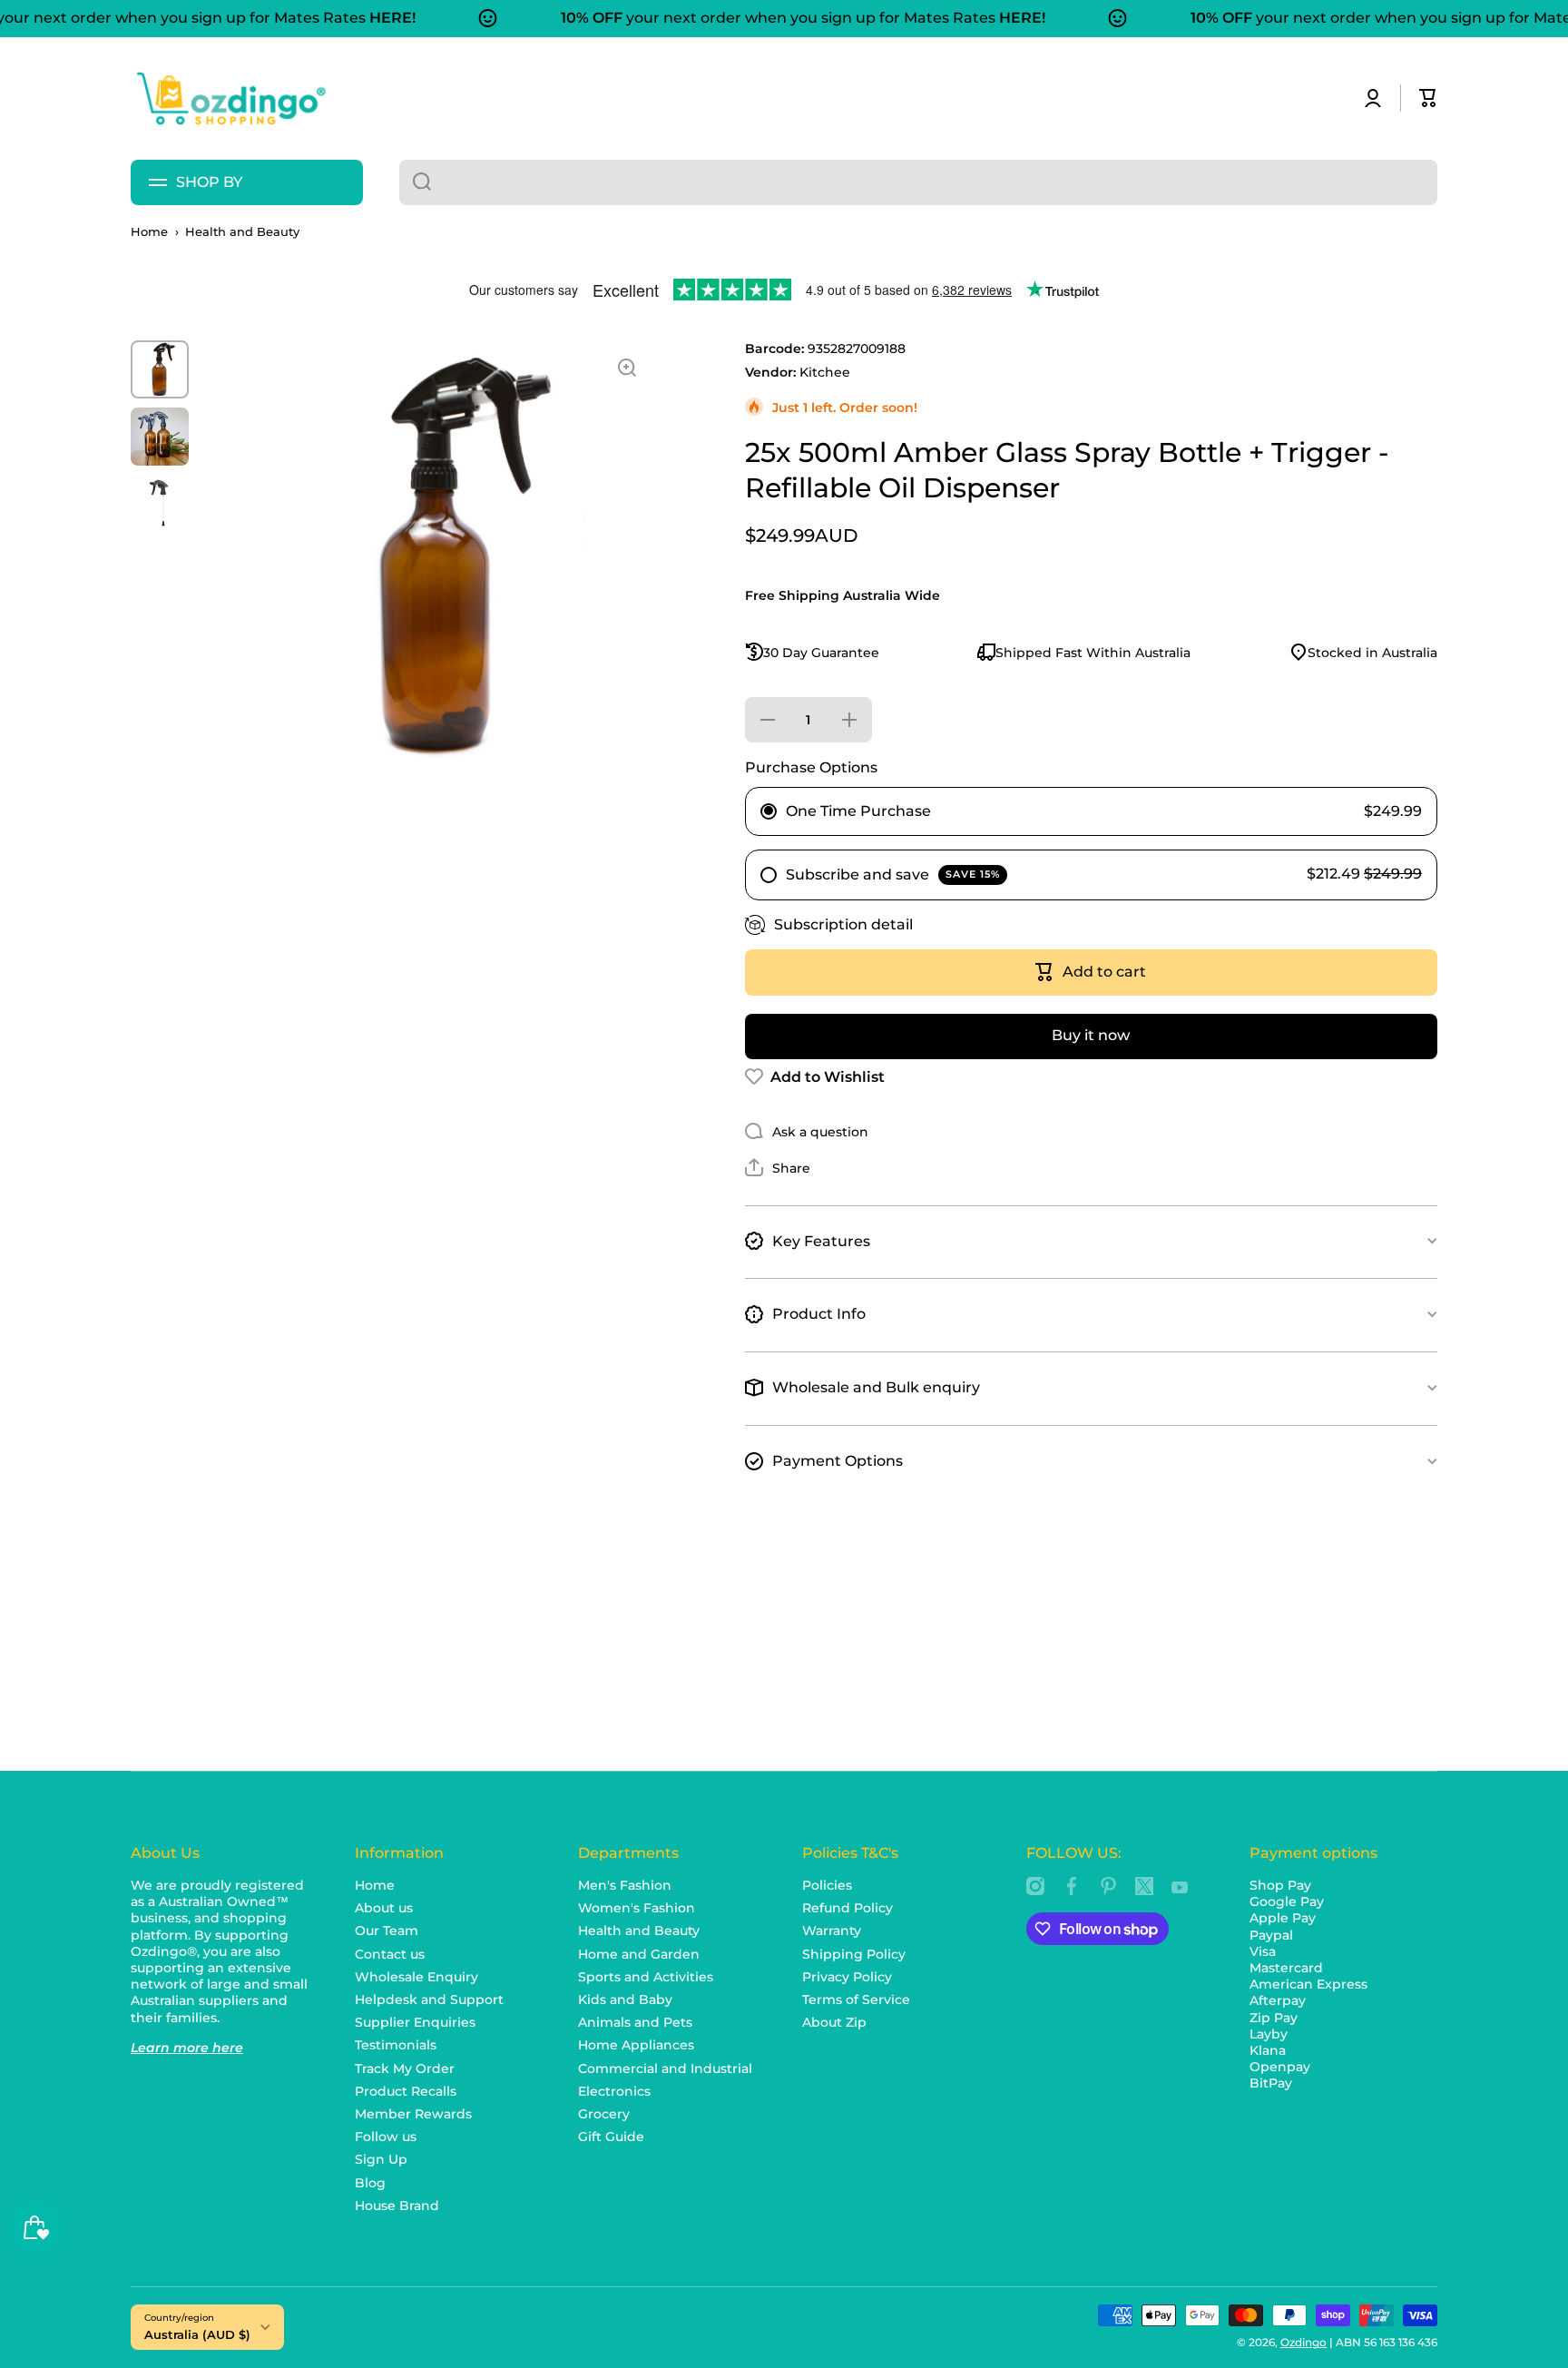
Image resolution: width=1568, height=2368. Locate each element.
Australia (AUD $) (197, 2334)
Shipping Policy (854, 1954)
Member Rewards (413, 2114)
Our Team (387, 1931)
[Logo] (230, 98)
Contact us (390, 1954)
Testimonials (396, 2045)
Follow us (386, 2137)
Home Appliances (636, 2045)
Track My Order (405, 2068)
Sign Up (381, 2159)
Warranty (832, 1931)
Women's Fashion (637, 1908)
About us (384, 1908)
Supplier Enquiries (415, 2022)
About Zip (834, 2022)
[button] (1428, 98)
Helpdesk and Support (429, 2000)
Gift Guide (611, 2137)
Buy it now (1091, 1035)
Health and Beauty (242, 232)
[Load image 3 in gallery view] (160, 504)
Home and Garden (639, 1954)
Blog (370, 2183)
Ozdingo (1303, 2342)
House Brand (397, 2206)
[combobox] (918, 182)
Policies (827, 1885)
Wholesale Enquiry (416, 1977)
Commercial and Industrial (665, 2068)
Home (149, 232)
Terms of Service (856, 2000)
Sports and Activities (646, 1977)
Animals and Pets (635, 2022)
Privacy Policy (847, 1977)
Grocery (604, 2114)
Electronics (614, 2091)
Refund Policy (848, 1908)
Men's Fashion (625, 1885)
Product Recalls (406, 2091)
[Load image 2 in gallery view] (160, 437)
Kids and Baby (625, 2000)
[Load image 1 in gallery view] (160, 369)
